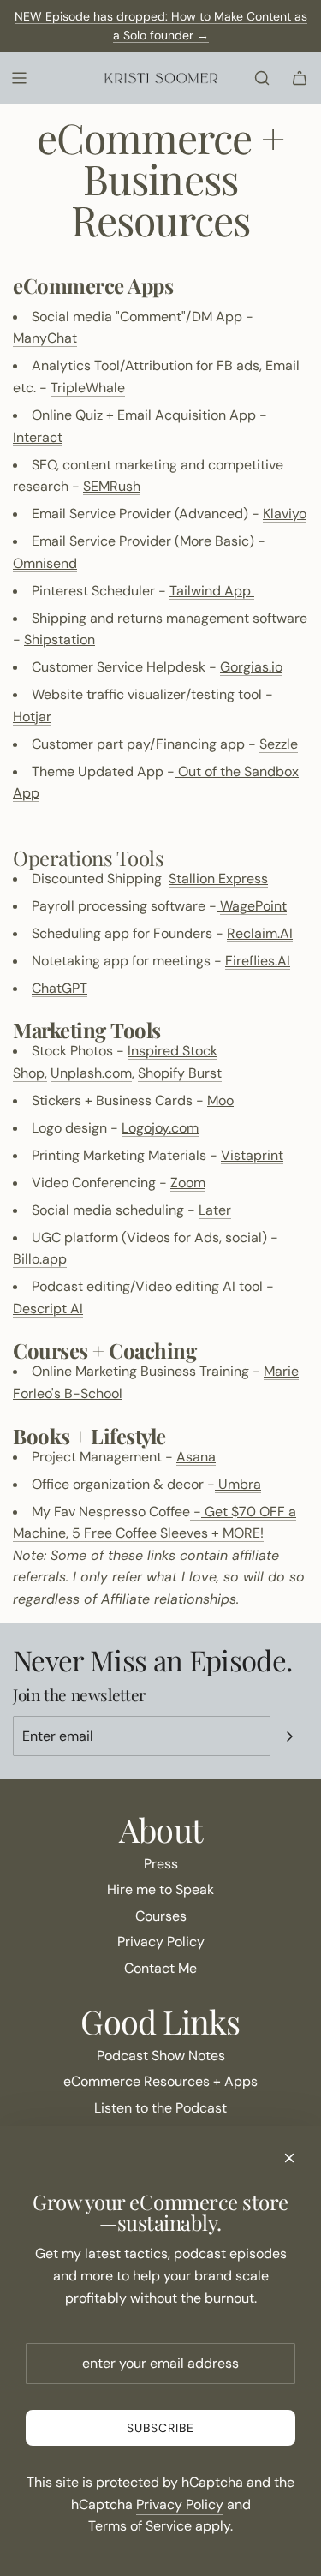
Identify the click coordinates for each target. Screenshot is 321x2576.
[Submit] (289, 1736)
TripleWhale (88, 388)
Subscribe (160, 2428)
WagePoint (253, 906)
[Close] (289, 2158)
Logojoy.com (160, 1128)
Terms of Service (140, 2526)
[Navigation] (19, 78)
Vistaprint (252, 1155)
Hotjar (32, 717)
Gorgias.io (251, 667)
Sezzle (279, 744)
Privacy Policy (180, 2504)
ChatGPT (59, 988)
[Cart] (300, 78)
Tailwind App (212, 591)
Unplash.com (91, 1073)
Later (215, 1210)
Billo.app (40, 1259)
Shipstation (59, 640)
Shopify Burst (180, 1073)
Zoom (188, 1183)
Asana (196, 1457)
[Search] (262, 78)
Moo (220, 1100)
